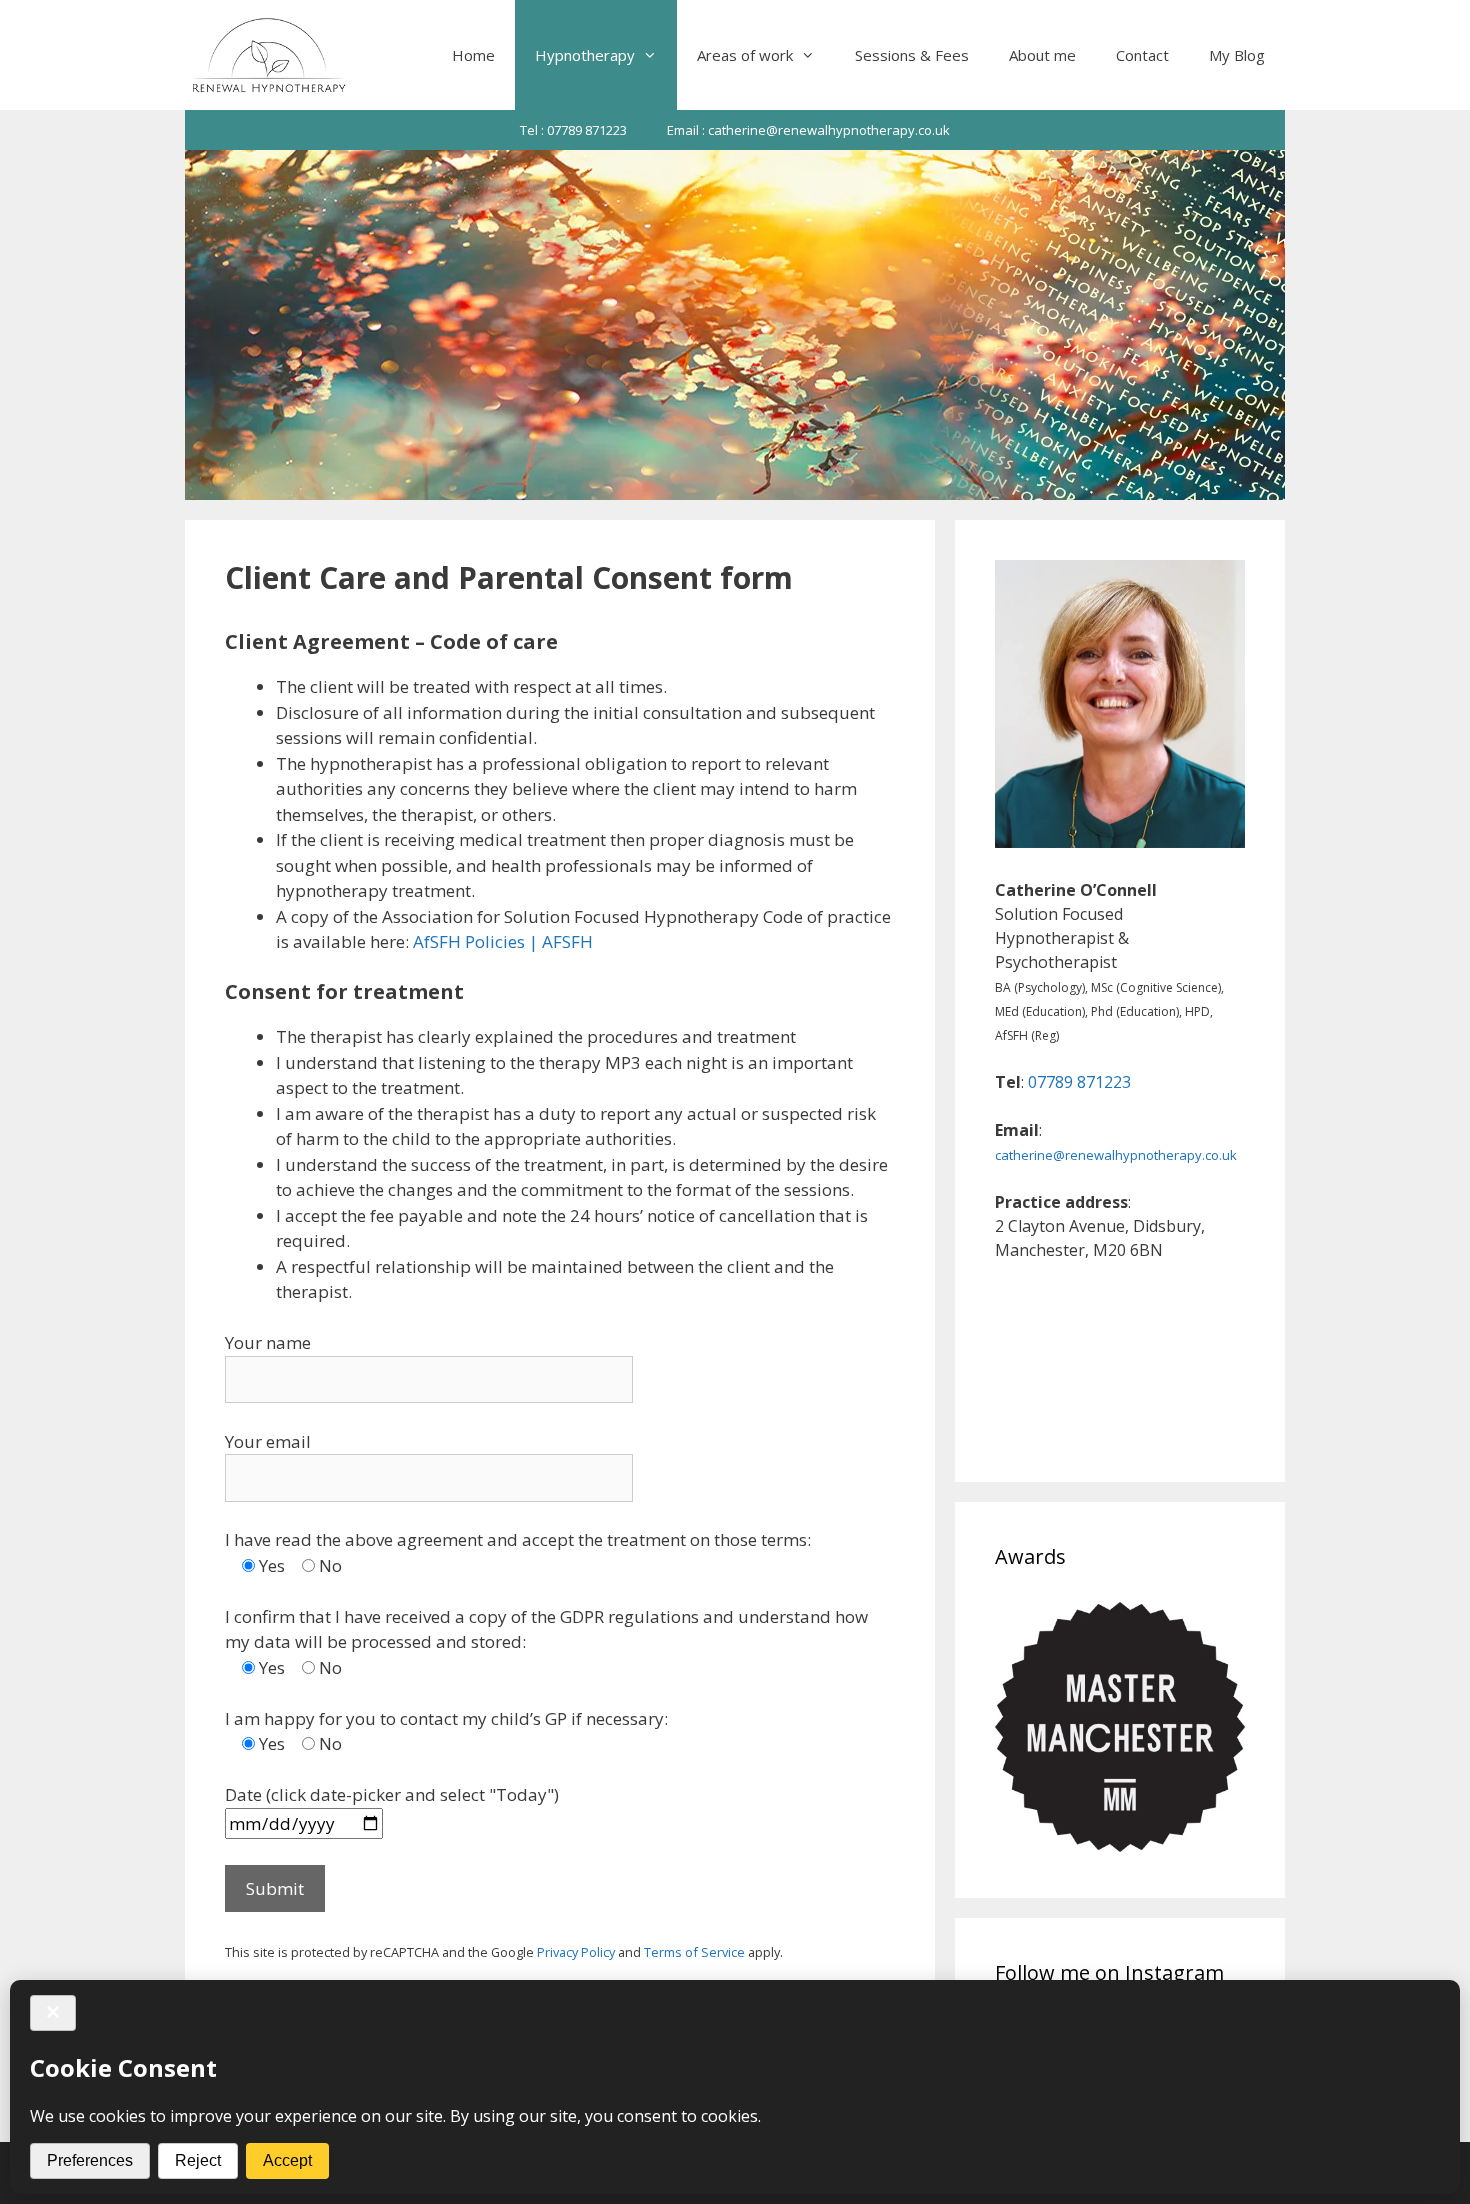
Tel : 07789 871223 (573, 130)
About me (1042, 55)
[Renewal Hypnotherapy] (268, 55)
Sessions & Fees (912, 55)
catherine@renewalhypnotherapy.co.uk (1116, 1155)
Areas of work (745, 55)
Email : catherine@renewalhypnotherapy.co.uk (808, 130)
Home (473, 55)
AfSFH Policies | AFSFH (503, 941)
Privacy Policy (576, 1952)
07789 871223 (1079, 1082)
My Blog (1237, 55)
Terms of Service (694, 1952)
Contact (1142, 55)
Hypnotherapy (585, 55)
